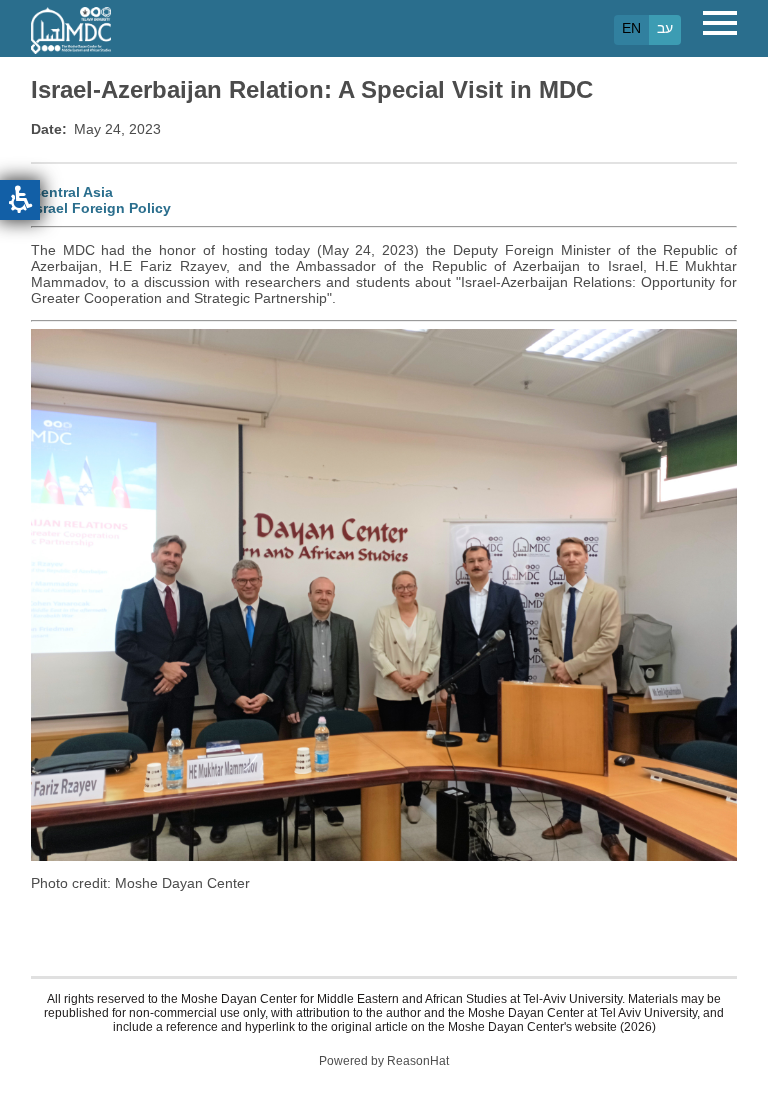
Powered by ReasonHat (384, 1061)
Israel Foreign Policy (101, 208)
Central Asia (72, 192)
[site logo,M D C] (71, 44)
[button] (20, 200)
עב (665, 28)
